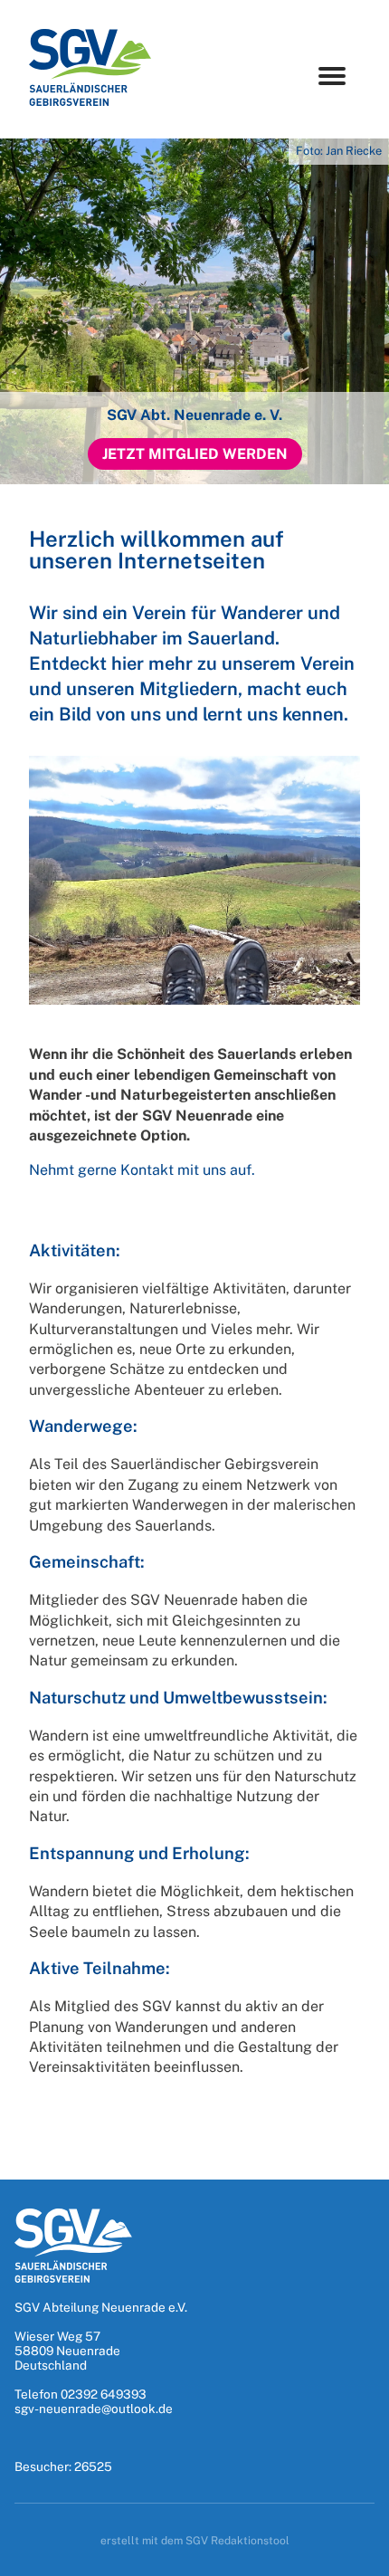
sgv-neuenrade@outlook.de (94, 2409)
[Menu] (332, 76)
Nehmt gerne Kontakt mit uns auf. (142, 1170)
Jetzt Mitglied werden (195, 454)
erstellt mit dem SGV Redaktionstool (195, 2541)
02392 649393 (104, 2394)
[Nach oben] (356, 2556)
